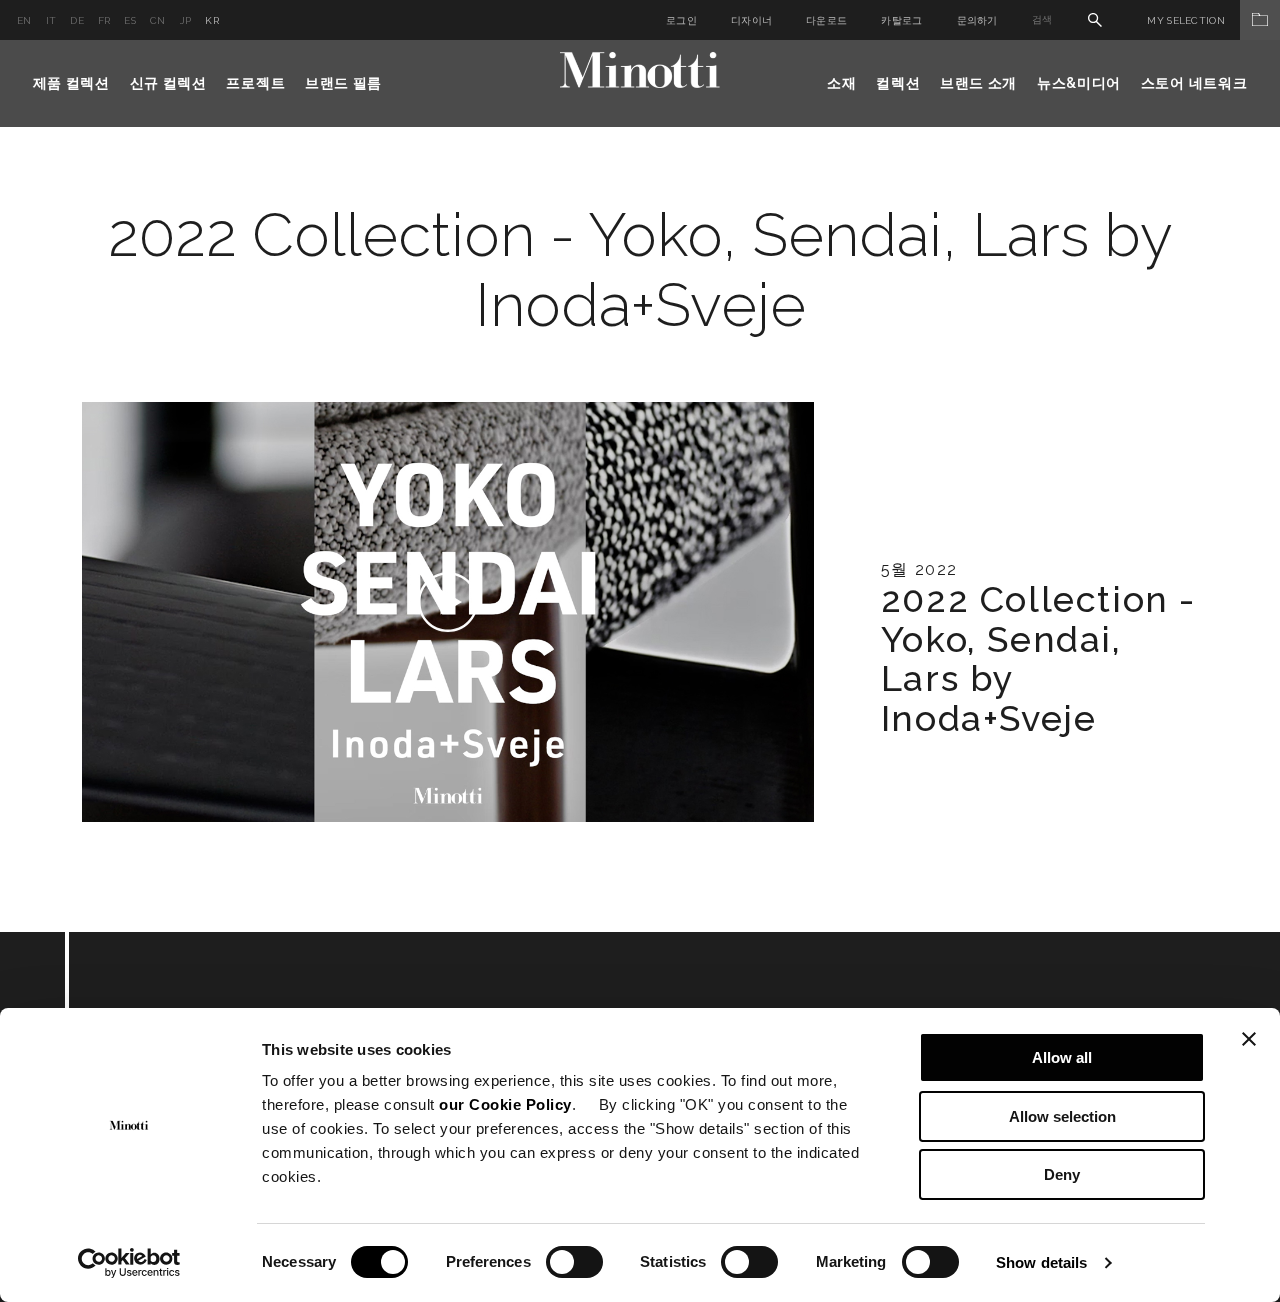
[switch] (574, 1262)
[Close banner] (1249, 1039)
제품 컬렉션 (71, 83)
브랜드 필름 (343, 83)
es (130, 20)
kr (212, 20)
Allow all (1062, 1057)
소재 (841, 83)
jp (186, 20)
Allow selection (1062, 1116)
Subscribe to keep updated (302, 1041)
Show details (1041, 1262)
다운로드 (826, 20)
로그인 (681, 20)
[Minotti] (640, 70)
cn (158, 20)
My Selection (1186, 20)
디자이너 (751, 20)
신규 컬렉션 (168, 83)
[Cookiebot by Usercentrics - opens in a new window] (129, 1263)
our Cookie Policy (505, 1104)
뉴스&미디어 (1079, 83)
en (24, 20)
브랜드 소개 (978, 83)
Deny (1062, 1174)
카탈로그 (901, 20)
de (77, 20)
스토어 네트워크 (1194, 83)
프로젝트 (255, 83)
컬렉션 (898, 83)
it (51, 20)
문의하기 (977, 20)
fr (104, 20)
